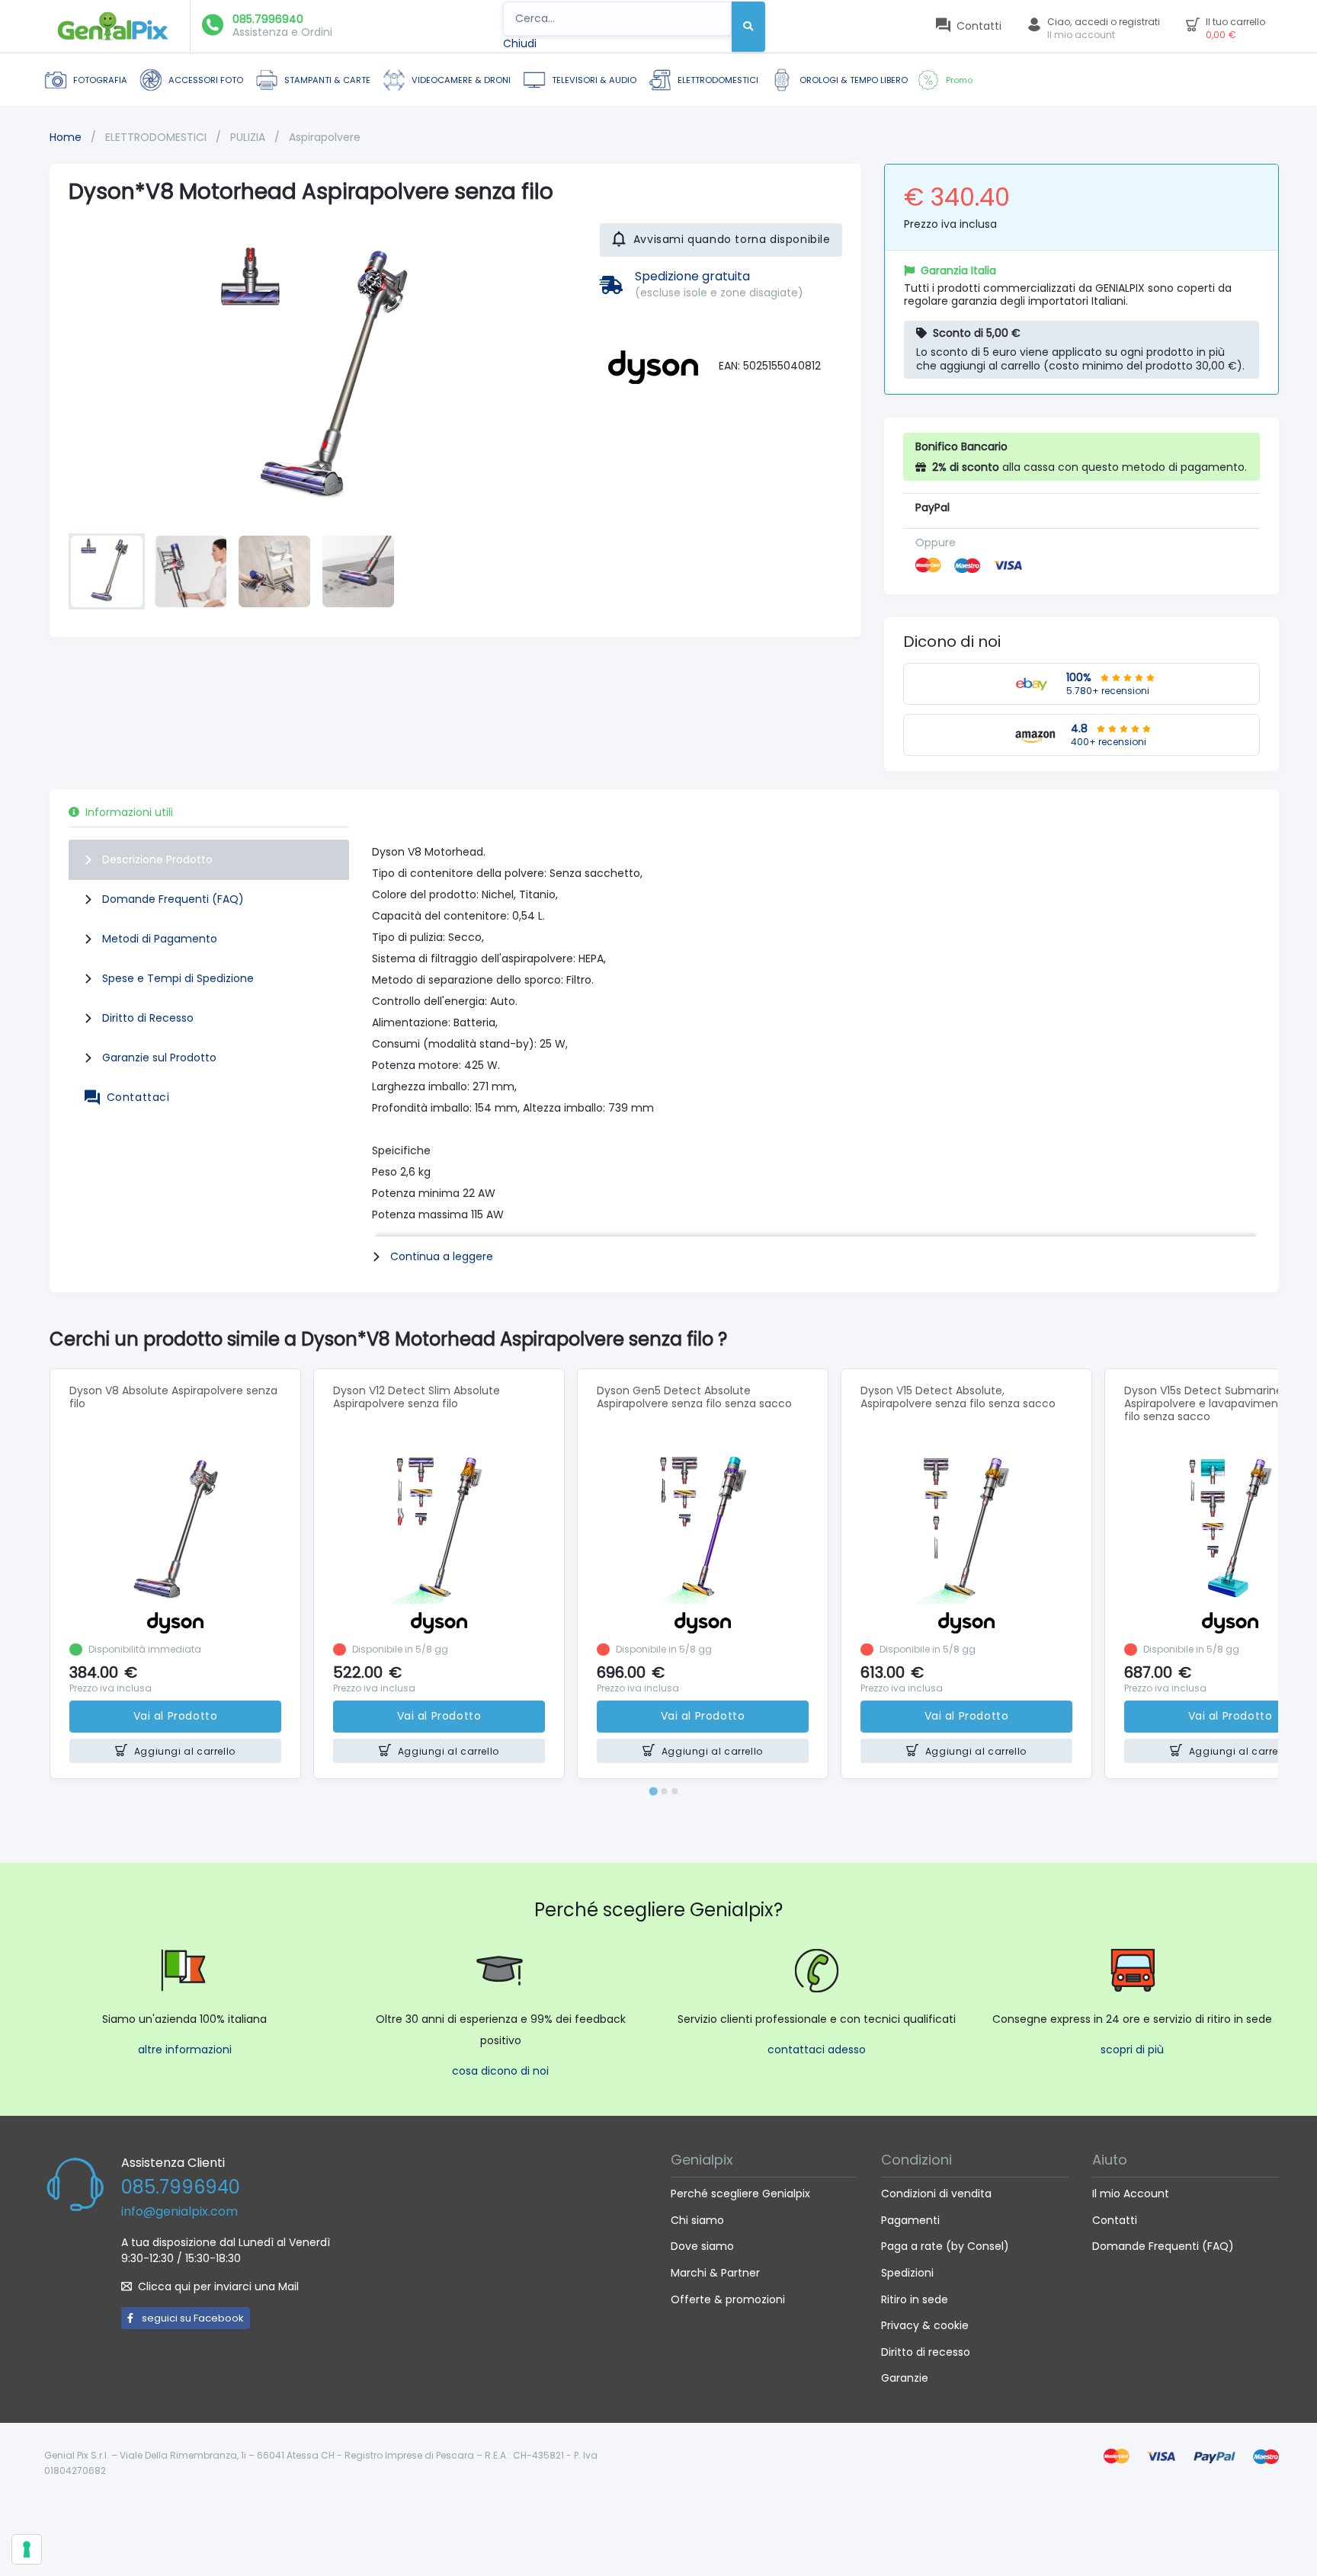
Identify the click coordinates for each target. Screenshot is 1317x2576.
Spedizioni (907, 2273)
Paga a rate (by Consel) (945, 2246)
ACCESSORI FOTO (206, 80)
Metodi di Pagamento (160, 939)
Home (66, 137)
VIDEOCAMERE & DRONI (461, 80)
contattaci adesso (817, 2050)
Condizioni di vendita (936, 2194)
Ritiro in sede (915, 2299)
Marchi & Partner (715, 2273)
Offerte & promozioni (728, 2299)
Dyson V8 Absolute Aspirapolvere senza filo (173, 1397)
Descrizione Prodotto (157, 859)
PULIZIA (249, 137)
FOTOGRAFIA (100, 80)
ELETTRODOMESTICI (718, 80)
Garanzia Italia (958, 270)
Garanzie (905, 2378)
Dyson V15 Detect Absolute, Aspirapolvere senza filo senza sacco (958, 1397)
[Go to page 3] (675, 1791)
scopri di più (1132, 2050)
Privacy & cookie (925, 2325)
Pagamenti (910, 2220)
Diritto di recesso (926, 2352)
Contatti (1115, 2220)
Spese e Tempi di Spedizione (178, 978)
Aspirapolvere (325, 137)
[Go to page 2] (664, 1791)
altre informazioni (185, 2050)
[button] (107, 571)
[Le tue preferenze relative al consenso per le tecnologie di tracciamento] (27, 2549)
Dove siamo (702, 2246)
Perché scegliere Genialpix (740, 2194)
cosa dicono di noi (500, 2071)
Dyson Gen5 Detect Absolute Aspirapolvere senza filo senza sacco (694, 1397)
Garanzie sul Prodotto (159, 1058)
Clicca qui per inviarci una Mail (218, 2286)
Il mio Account (1131, 2194)
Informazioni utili (129, 812)
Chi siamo (697, 2220)
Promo (959, 80)
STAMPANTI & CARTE (327, 80)
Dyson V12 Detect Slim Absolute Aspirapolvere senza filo (417, 1397)
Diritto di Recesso (148, 1018)
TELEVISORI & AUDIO (594, 80)
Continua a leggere (442, 1256)
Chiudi (520, 43)
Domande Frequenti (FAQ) (173, 899)
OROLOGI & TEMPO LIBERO (854, 80)
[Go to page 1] (653, 1791)
